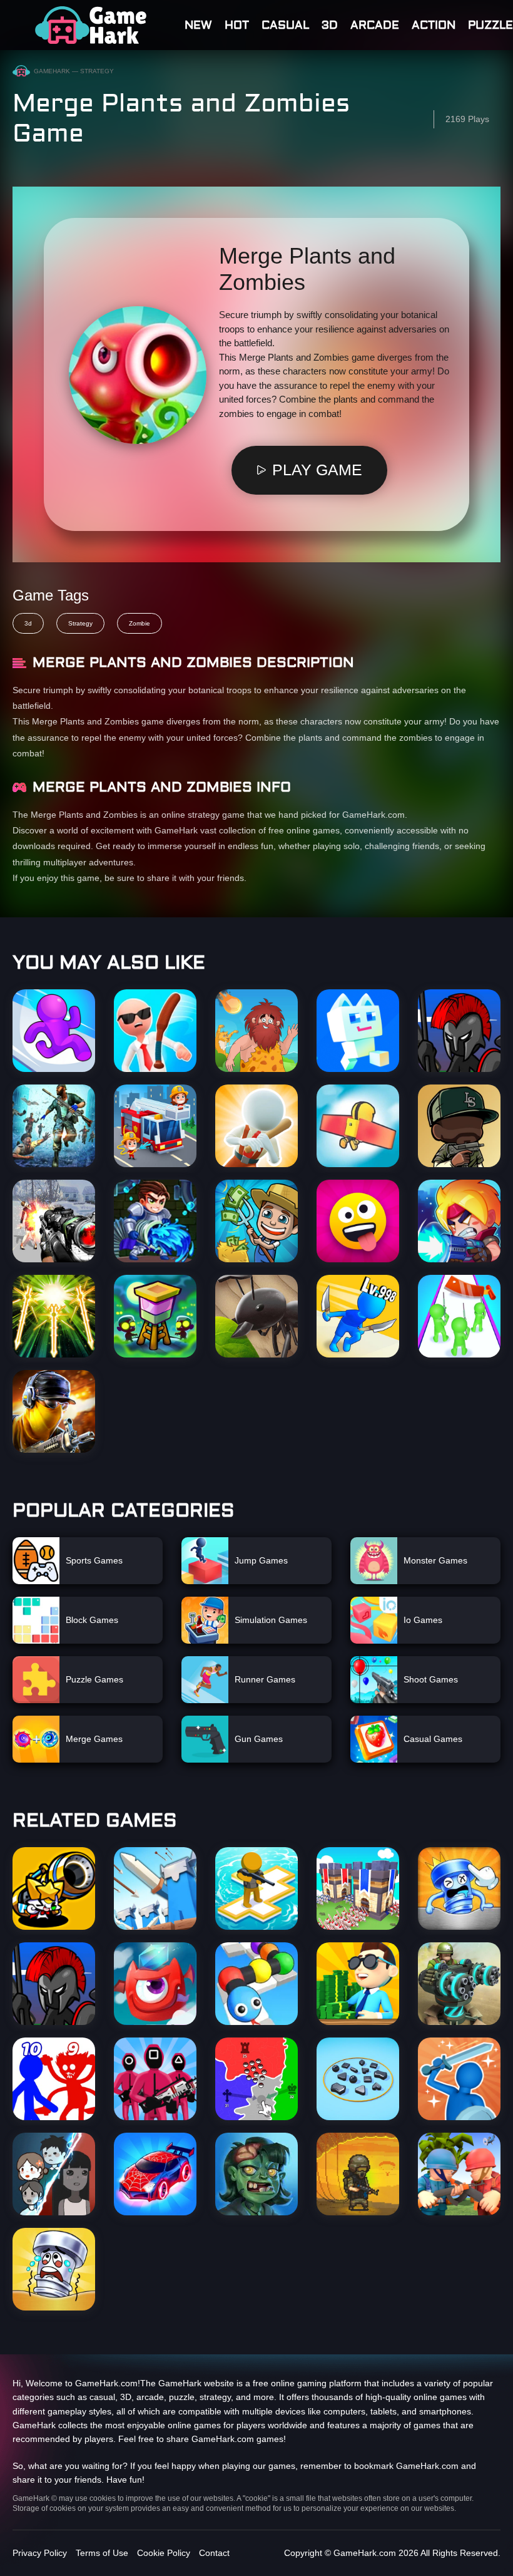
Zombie (140, 623)
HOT (237, 25)
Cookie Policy (164, 2553)
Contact (214, 2553)
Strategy (80, 623)
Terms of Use (102, 2553)
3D (330, 25)
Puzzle (490, 25)
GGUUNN (91, 25)
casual (285, 25)
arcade (375, 25)
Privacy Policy (40, 2553)
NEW (198, 25)
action (434, 25)
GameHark (52, 71)
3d (28, 623)
